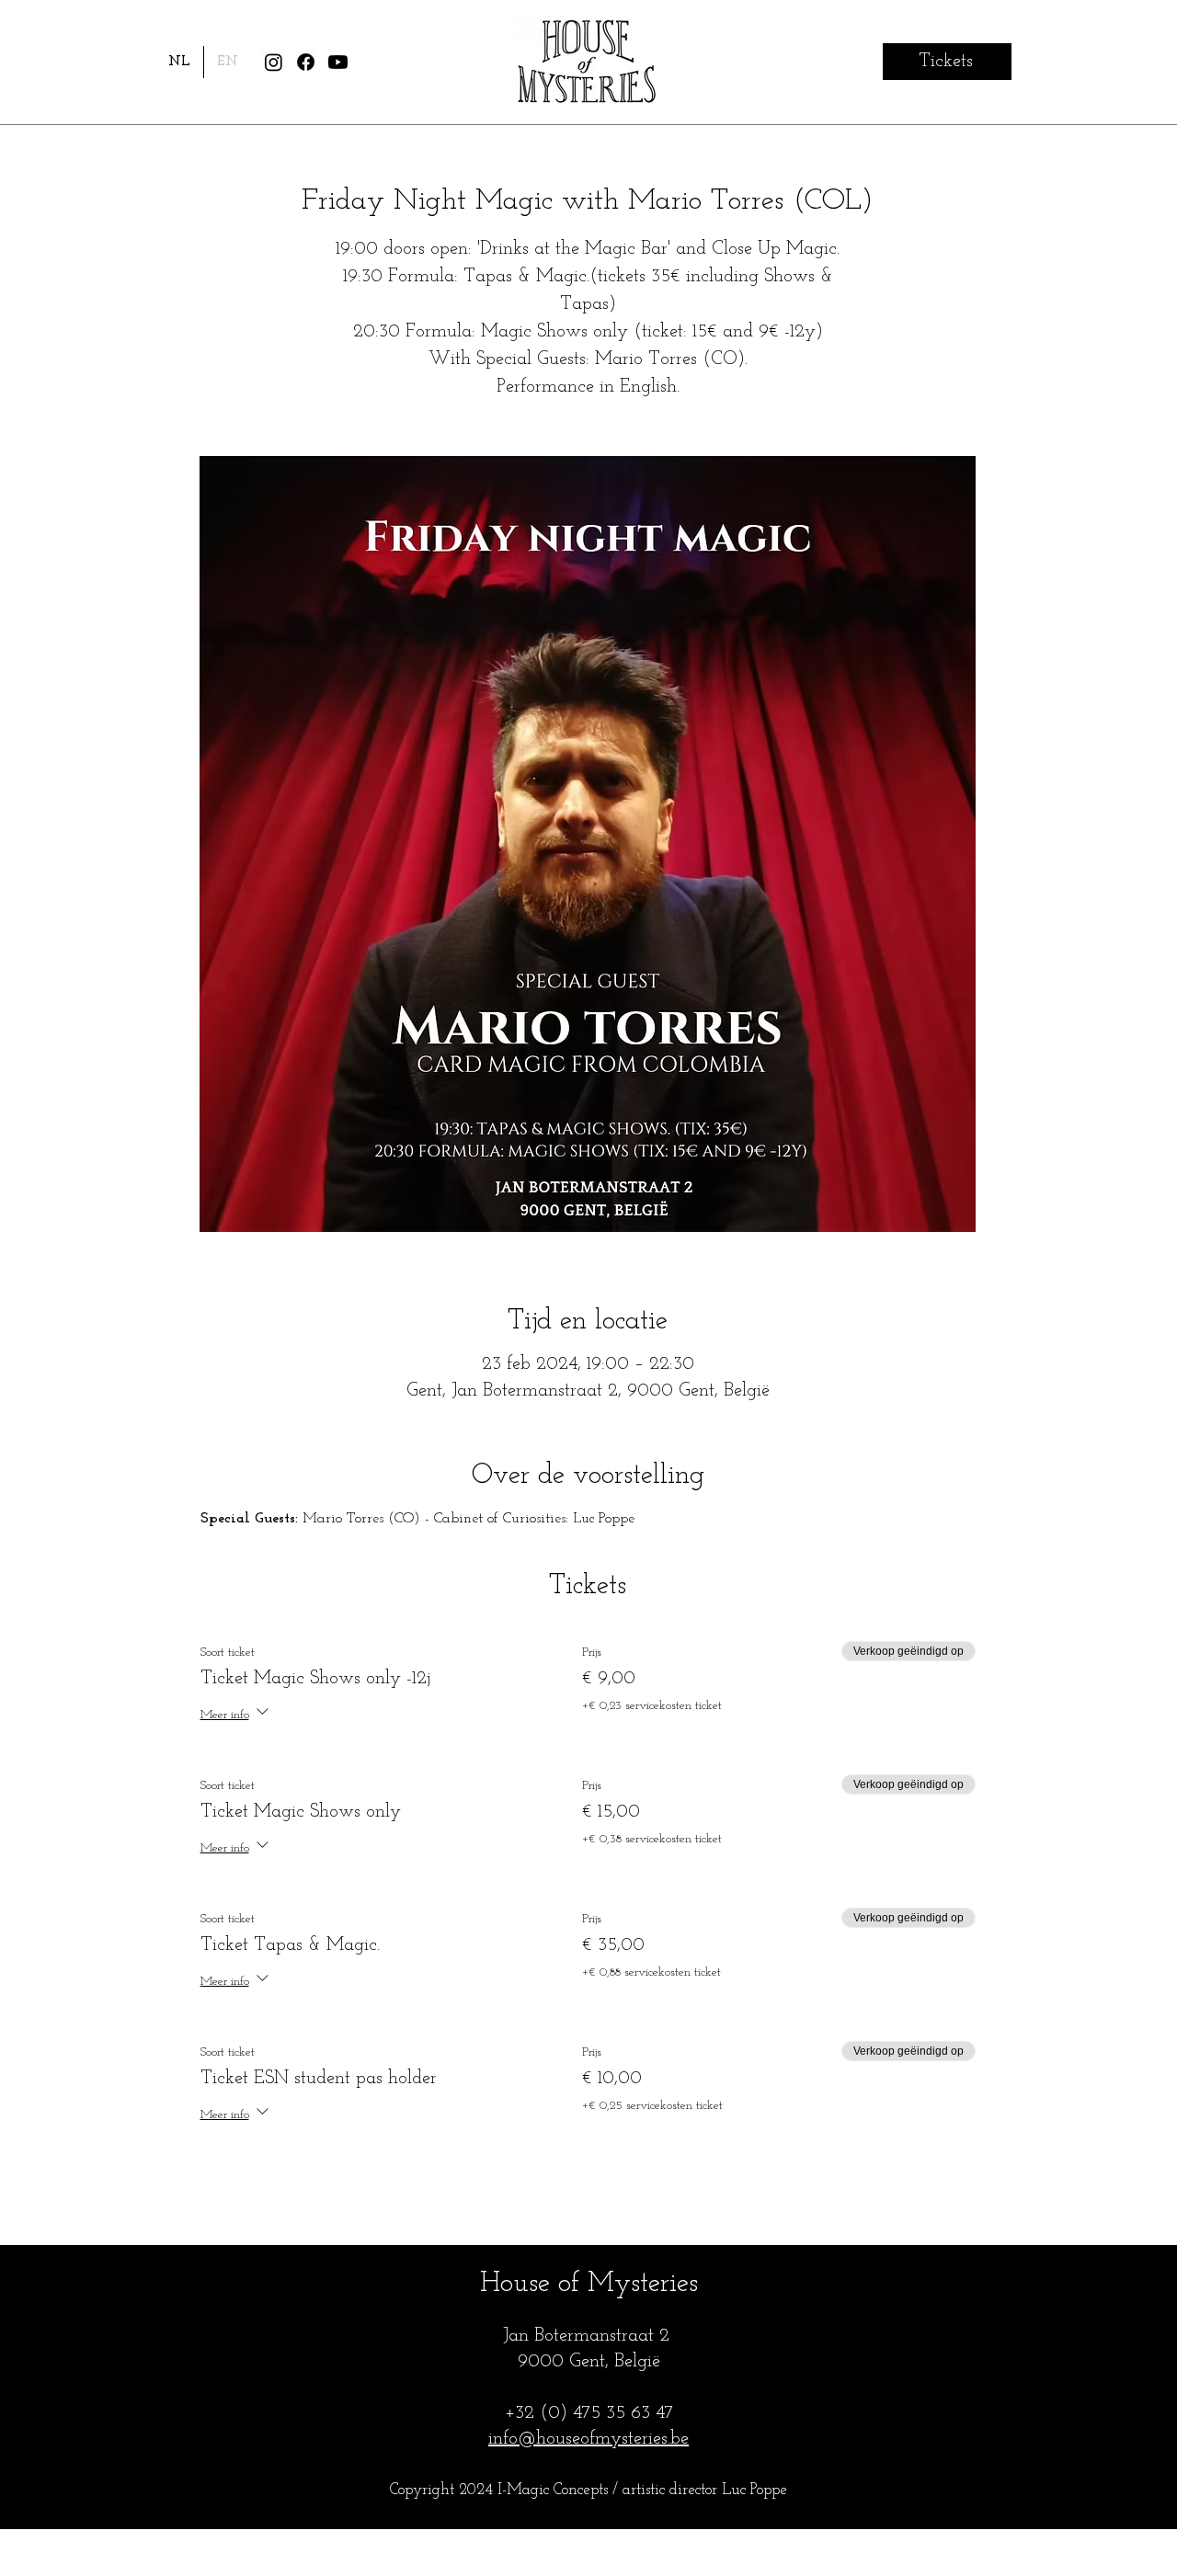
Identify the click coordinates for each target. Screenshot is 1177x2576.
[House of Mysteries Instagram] (274, 62)
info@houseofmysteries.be (588, 2439)
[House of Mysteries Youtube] (338, 62)
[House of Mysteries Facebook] (306, 62)
